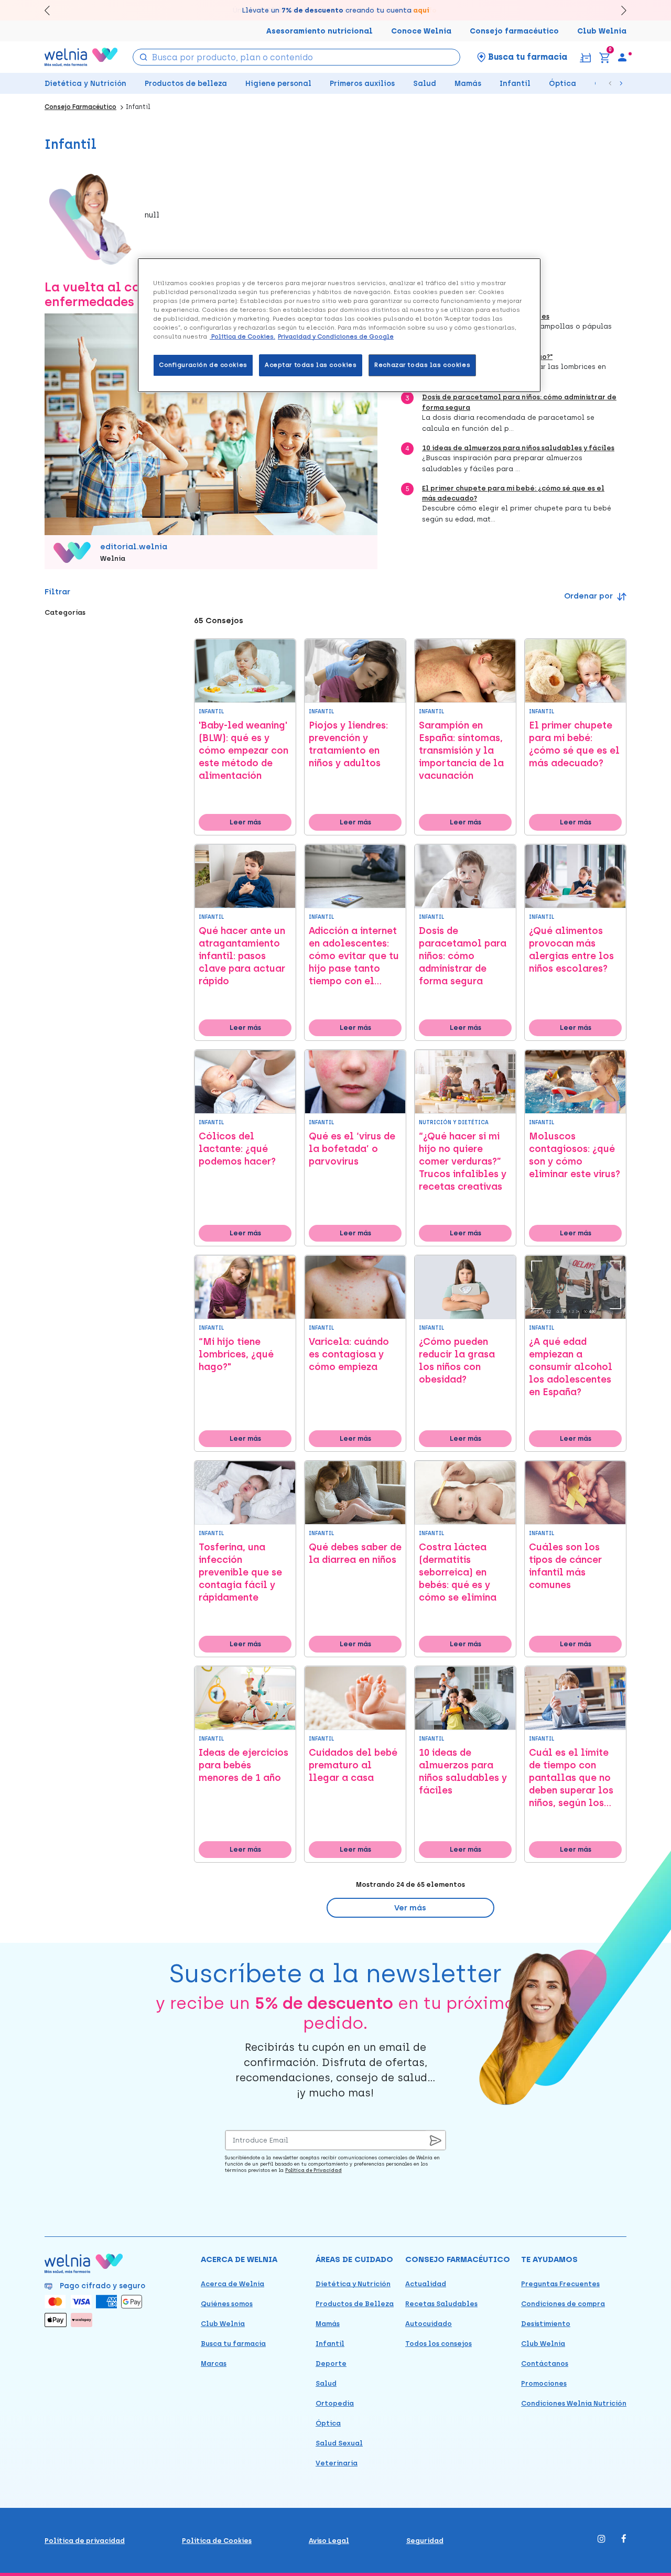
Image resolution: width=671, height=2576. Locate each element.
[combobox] (296, 57)
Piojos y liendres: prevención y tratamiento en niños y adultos (348, 744)
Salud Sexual (339, 2443)
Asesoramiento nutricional (320, 31)
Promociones (544, 2383)
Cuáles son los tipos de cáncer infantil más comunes (565, 1566)
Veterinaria (337, 2463)
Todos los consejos (439, 2344)
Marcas (214, 2363)
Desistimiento (546, 2324)
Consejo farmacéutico (514, 31)
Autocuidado (429, 2324)
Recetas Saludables (441, 2304)
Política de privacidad (85, 2541)
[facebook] (624, 2540)
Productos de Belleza (355, 2304)
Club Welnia (602, 31)
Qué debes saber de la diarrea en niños (355, 1553)
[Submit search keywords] (143, 56)
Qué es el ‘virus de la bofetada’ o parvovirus (352, 1149)
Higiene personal (278, 84)
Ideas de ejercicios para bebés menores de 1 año (243, 1765)
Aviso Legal (329, 2541)
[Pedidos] (585, 57)
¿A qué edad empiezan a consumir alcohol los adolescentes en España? (571, 1367)
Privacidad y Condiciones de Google (336, 336)
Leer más (245, 822)
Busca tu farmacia (233, 2344)
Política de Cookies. (242, 336)
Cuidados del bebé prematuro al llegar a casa (353, 1765)
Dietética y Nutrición (85, 84)
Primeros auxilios (362, 84)
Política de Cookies (217, 2541)
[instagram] (602, 2540)
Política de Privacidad (313, 2170)
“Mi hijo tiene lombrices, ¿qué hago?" (236, 1354)
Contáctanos (545, 2363)
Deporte (331, 2363)
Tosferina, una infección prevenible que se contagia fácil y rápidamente (240, 1572)
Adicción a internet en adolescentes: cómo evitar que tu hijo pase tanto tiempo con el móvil (354, 956)
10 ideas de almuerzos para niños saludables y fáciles (518, 448)
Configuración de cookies (203, 365)
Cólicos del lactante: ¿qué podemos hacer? (237, 1149)
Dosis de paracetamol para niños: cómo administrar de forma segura (463, 956)
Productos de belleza (186, 84)
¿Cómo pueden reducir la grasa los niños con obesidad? (457, 1361)
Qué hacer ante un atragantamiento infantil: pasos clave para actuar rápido (242, 956)
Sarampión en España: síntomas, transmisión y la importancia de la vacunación (461, 751)
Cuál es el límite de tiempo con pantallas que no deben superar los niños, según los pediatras (571, 1778)
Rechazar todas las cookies (422, 365)
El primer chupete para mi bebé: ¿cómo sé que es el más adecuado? (574, 744)
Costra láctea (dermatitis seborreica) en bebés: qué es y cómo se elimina (458, 1572)
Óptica (562, 84)
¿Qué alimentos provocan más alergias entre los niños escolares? (571, 950)
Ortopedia (335, 2403)
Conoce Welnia (421, 31)
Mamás (468, 84)
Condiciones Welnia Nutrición (574, 2403)
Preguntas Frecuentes (560, 2284)
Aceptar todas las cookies (311, 365)
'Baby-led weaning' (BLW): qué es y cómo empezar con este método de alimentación (243, 751)
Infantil (515, 84)
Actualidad (426, 2284)
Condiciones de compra (563, 2304)
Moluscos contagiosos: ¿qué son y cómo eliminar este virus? (575, 1155)
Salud (425, 84)
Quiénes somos (227, 2304)
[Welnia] (81, 57)
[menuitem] (622, 57)
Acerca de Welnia (232, 2284)
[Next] (619, 10)
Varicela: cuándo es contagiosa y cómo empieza (349, 1354)
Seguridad (425, 2541)
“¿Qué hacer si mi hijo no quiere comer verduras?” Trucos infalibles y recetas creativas (463, 1161)
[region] (339, 325)
